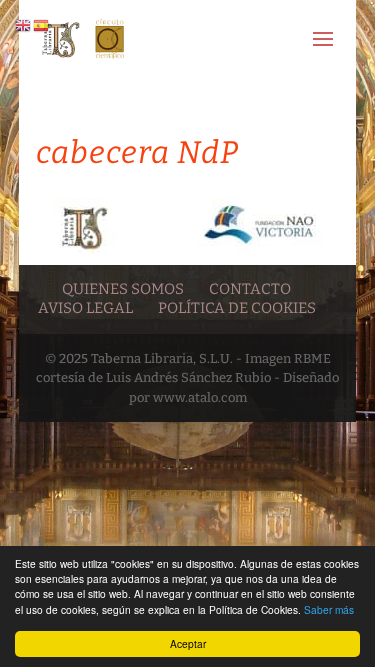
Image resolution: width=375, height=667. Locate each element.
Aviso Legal (85, 308)
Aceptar (188, 643)
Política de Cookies (237, 308)
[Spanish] (42, 24)
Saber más (329, 609)
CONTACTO (250, 289)
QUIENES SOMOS (123, 289)
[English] (24, 24)
